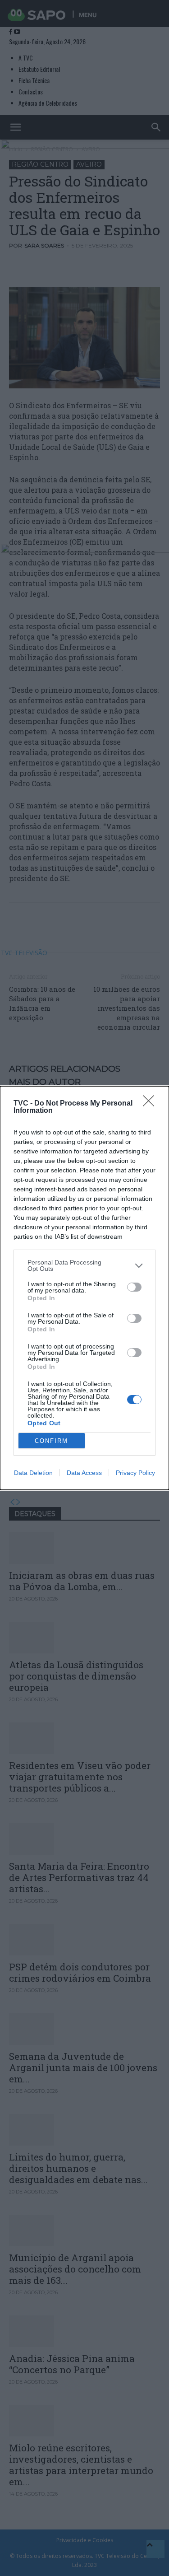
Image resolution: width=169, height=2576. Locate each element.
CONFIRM (51, 1441)
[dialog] (84, 1288)
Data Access (84, 1473)
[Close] (151, 1104)
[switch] (134, 1287)
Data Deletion (33, 1473)
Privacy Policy (135, 1473)
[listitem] (84, 1265)
